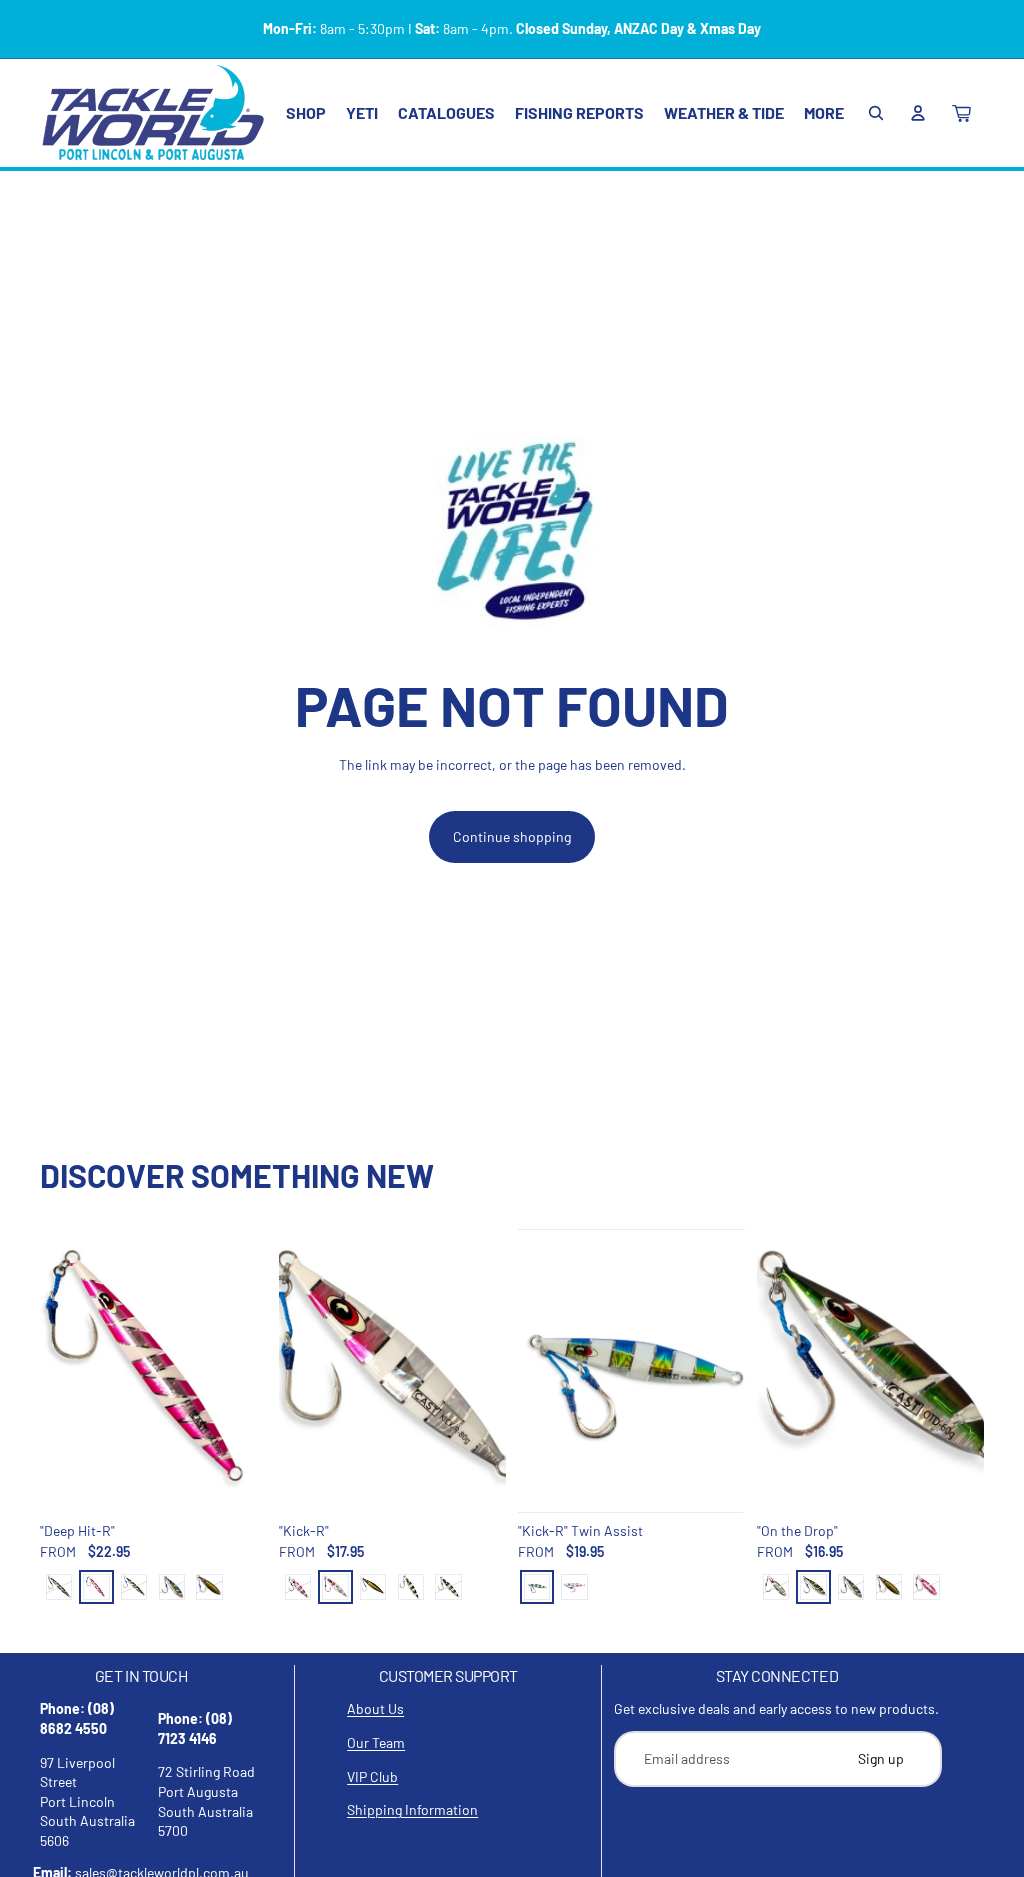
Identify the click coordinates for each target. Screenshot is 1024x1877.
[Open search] (876, 113)
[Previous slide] (55, 1371)
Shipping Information (412, 1809)
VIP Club (372, 1776)
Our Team (376, 1742)
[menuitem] (824, 113)
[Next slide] (251, 1371)
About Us (375, 1708)
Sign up (881, 1758)
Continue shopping (512, 836)
